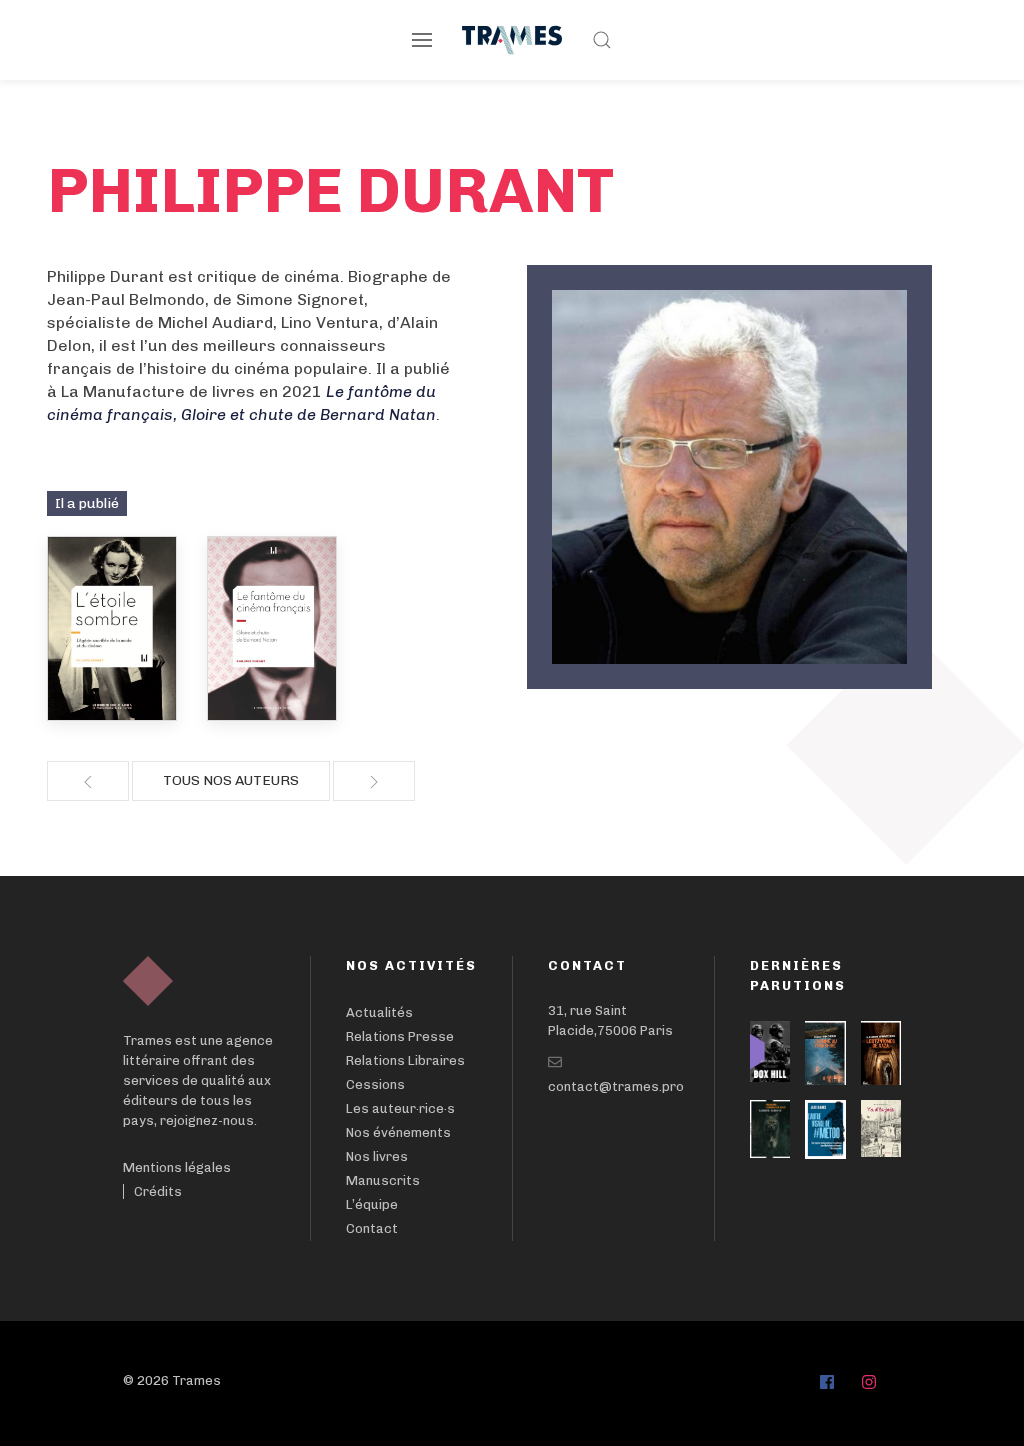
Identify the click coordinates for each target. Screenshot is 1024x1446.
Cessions (375, 1084)
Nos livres (377, 1156)
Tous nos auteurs (231, 780)
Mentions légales (177, 1167)
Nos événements (398, 1132)
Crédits (158, 1191)
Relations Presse (400, 1036)
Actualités (379, 1012)
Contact (372, 1228)
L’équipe (372, 1204)
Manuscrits (383, 1180)
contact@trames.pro (616, 1086)
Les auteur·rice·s (400, 1108)
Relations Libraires (405, 1060)
